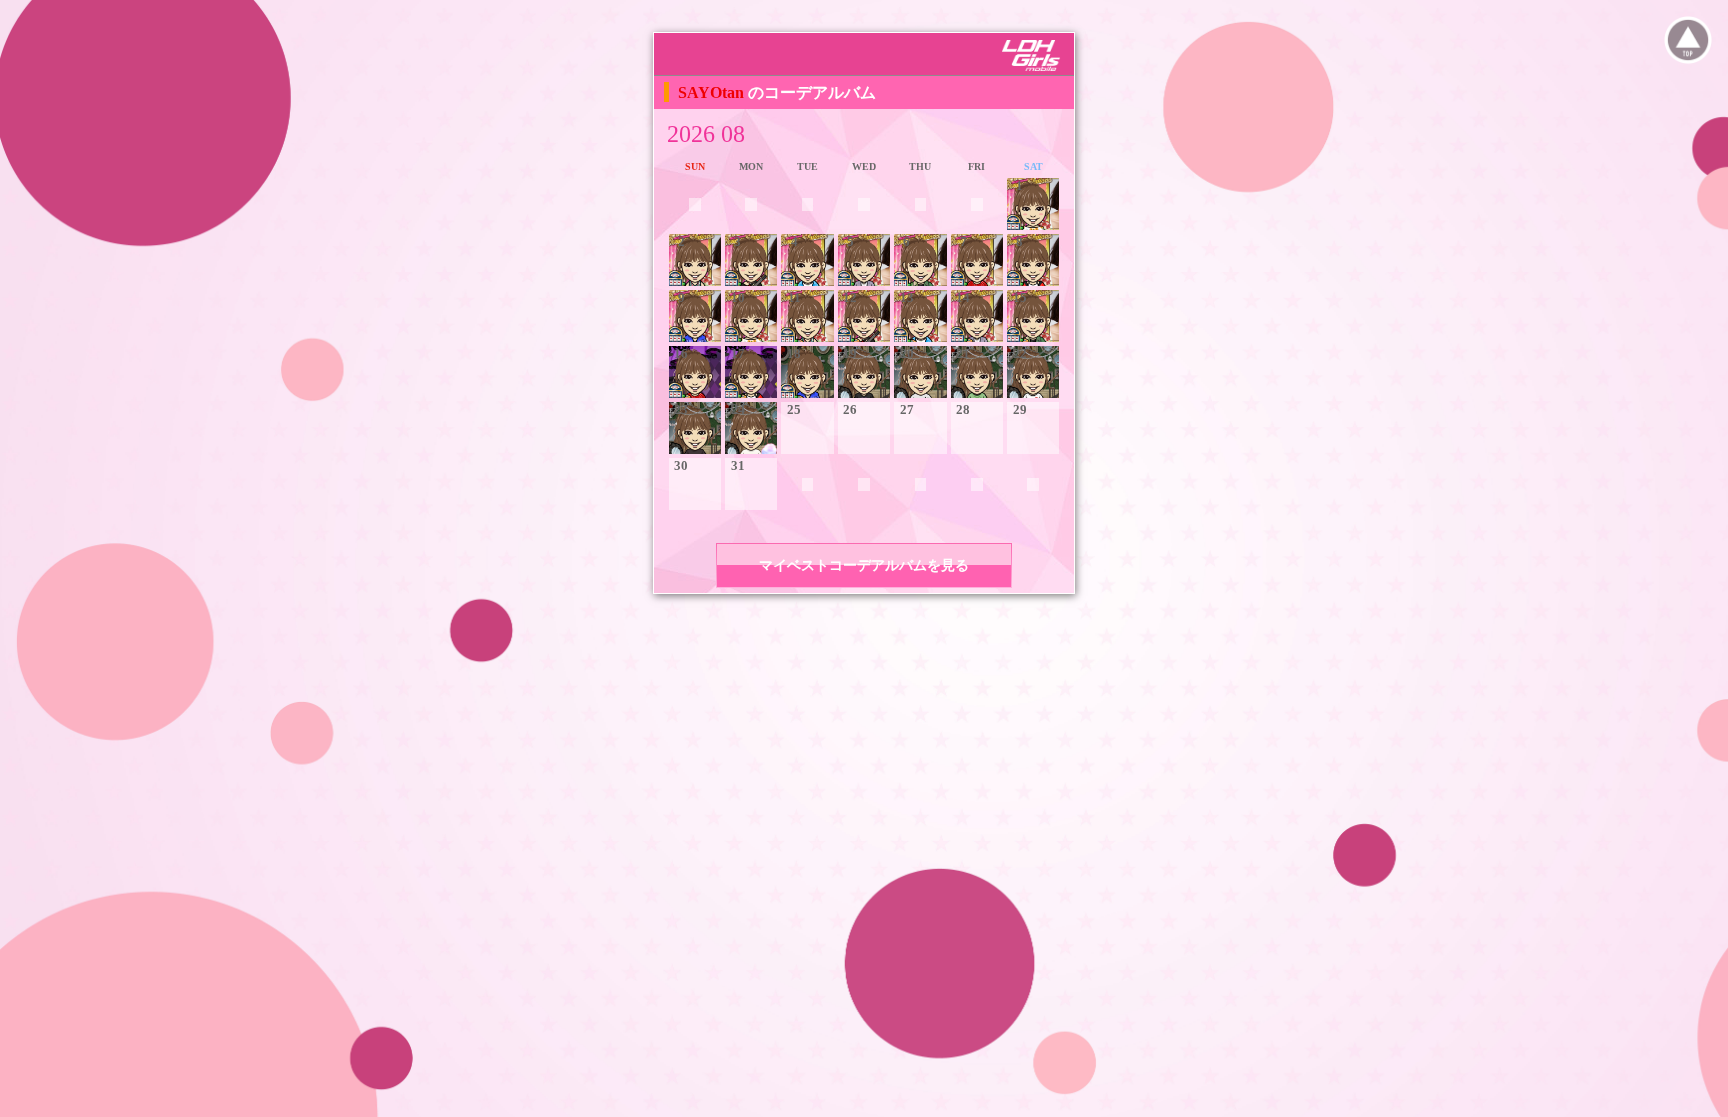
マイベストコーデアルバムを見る (864, 565)
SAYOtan (713, 92)
